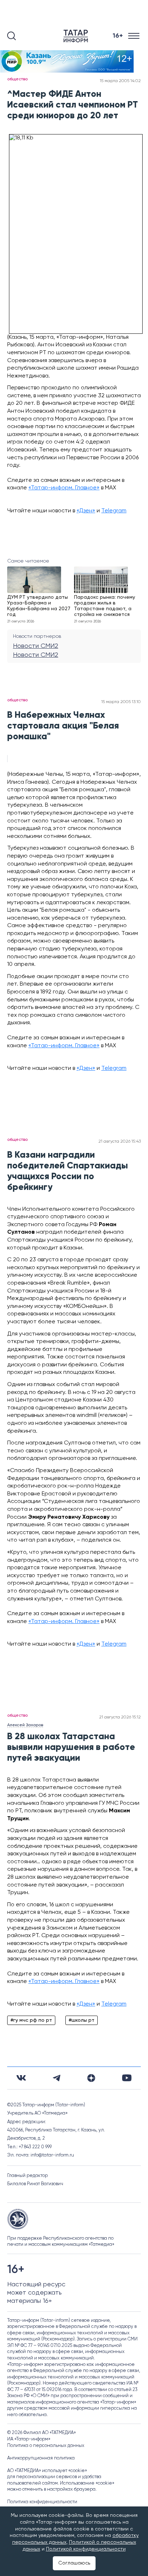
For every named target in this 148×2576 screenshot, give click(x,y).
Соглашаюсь (74, 2563)
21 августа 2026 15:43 (120, 1142)
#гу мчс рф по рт (31, 2020)
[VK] (21, 2078)
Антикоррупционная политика (41, 2458)
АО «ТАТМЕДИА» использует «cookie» (47, 2471)
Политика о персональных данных (46, 2446)
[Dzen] (91, 2078)
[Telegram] (57, 2078)
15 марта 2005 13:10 (121, 702)
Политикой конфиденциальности (86, 2549)
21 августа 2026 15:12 (120, 1717)
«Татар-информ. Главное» (64, 488)
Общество (17, 79)
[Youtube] (127, 2078)
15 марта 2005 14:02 (120, 81)
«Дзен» (86, 511)
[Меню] (135, 36)
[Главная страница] (77, 36)
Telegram (114, 511)
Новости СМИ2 (36, 646)
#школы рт (82, 2020)
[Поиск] (11, 36)
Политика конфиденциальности (42, 2502)
